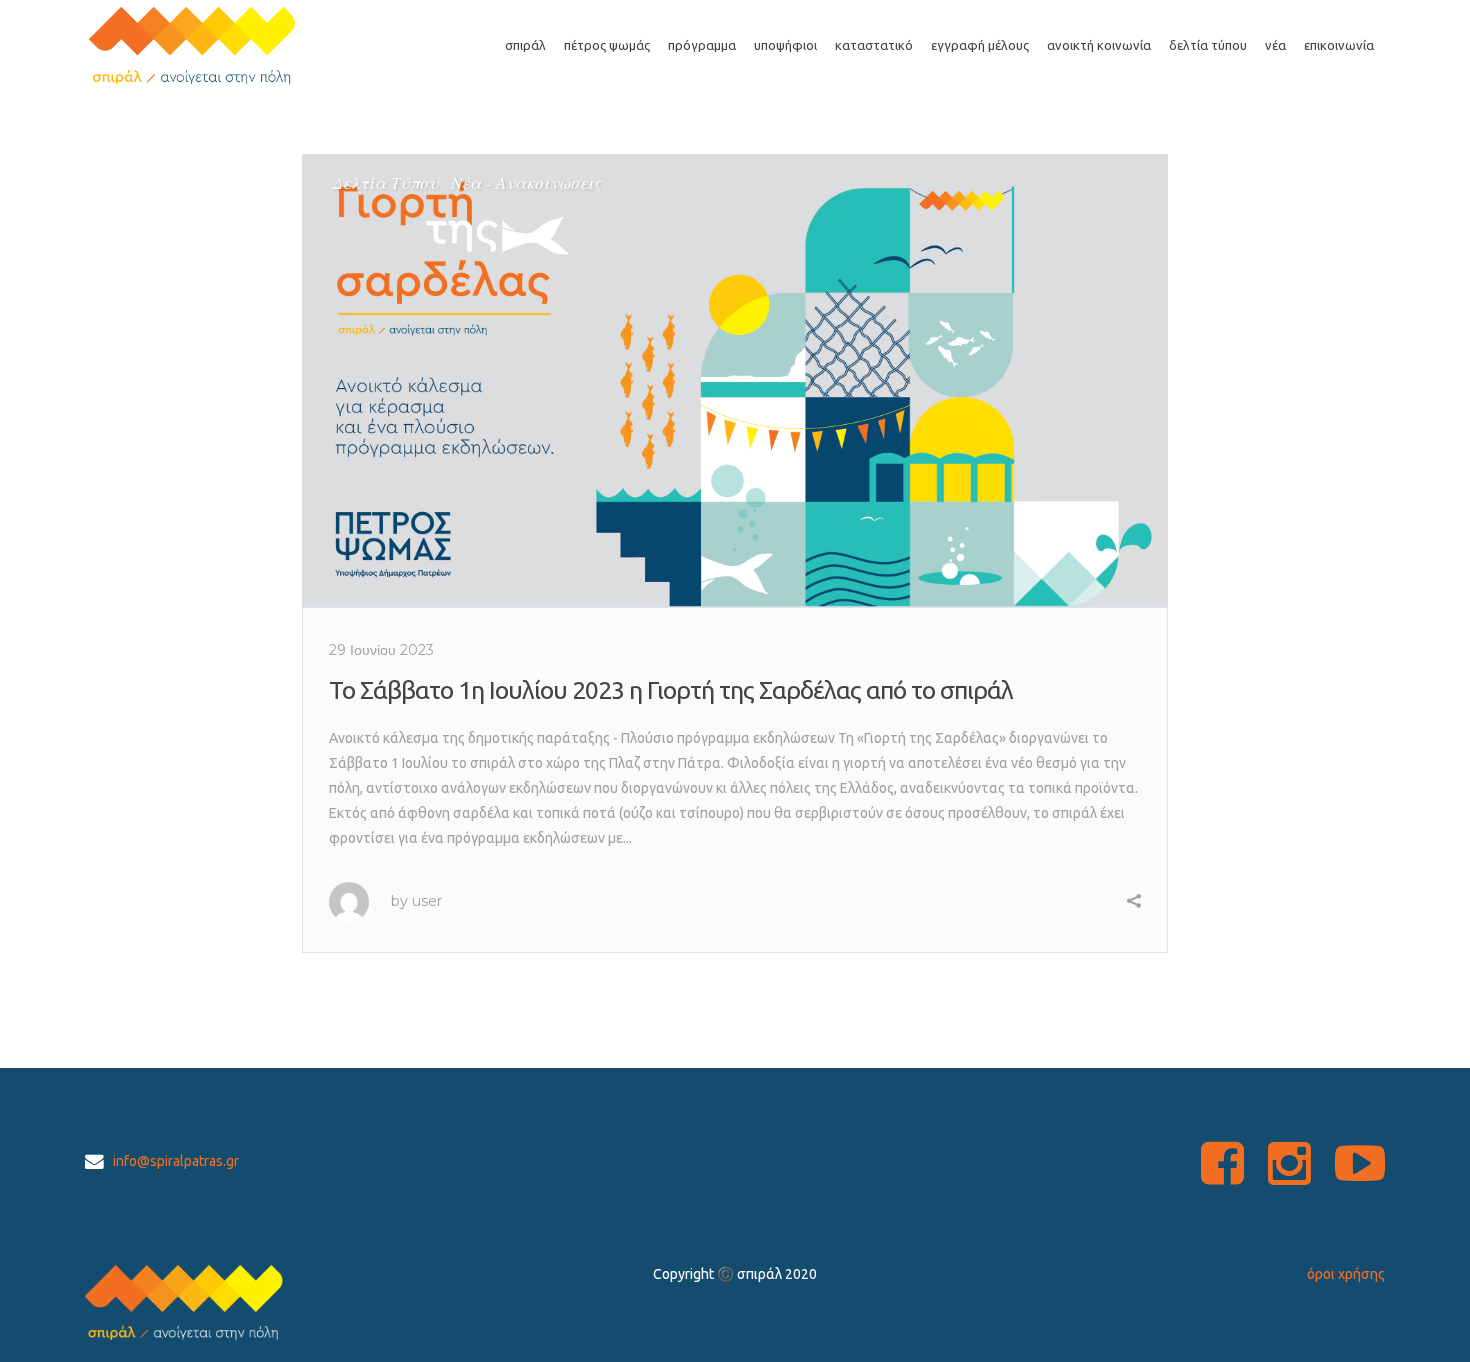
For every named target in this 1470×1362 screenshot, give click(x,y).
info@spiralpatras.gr (176, 1161)
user (427, 901)
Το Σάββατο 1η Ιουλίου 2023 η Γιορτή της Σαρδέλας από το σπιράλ (671, 690)
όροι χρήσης (1346, 1274)
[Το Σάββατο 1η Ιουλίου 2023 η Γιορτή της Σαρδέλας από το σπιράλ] (735, 380)
